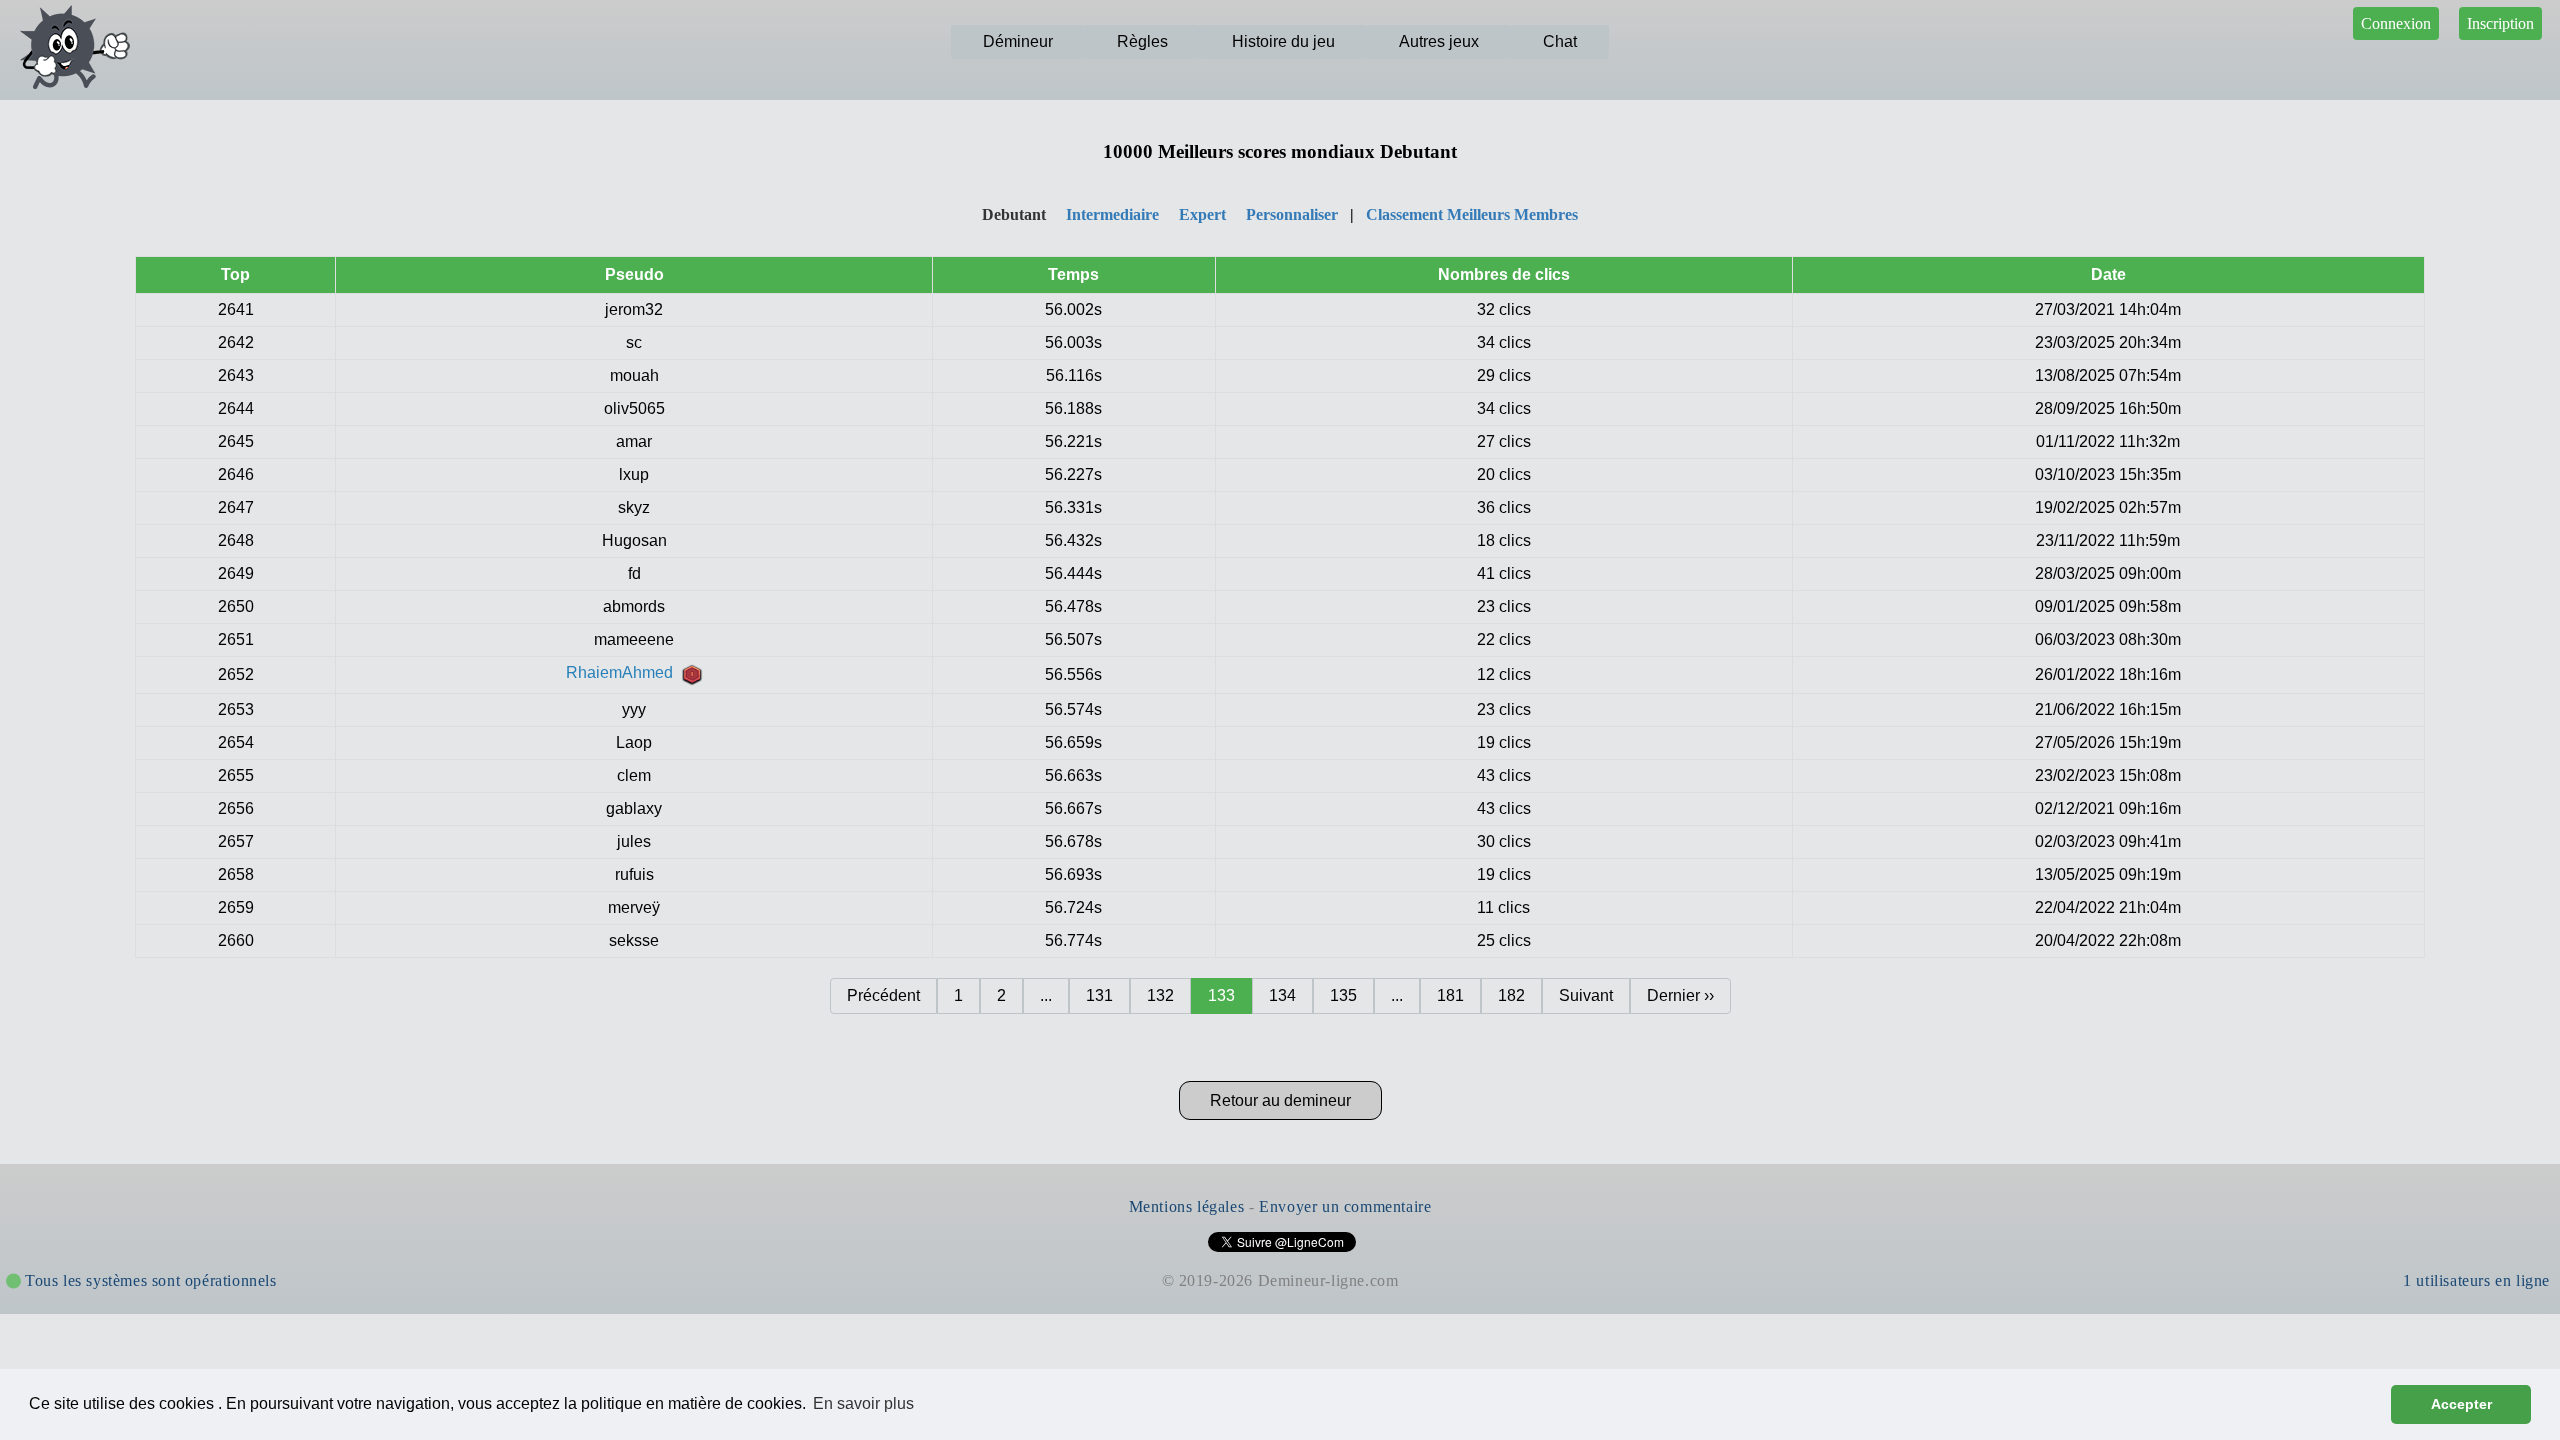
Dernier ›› (1680, 995)
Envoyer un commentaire (1345, 1206)
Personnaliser (1292, 214)
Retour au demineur (1280, 1100)
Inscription (2500, 23)
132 (1160, 995)
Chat (1560, 41)
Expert (1202, 214)
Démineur (1018, 41)
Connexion (2396, 23)
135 (1343, 995)
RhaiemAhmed (623, 672)
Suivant (1586, 995)
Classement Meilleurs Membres (1472, 214)
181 (1450, 995)
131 (1099, 995)
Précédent (883, 995)
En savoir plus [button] (863, 1403)
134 (1282, 995)
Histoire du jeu (1283, 41)
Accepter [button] (2461, 1404)
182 (1511, 995)
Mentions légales (1187, 1206)
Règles (1142, 41)
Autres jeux (1439, 41)
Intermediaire (1112, 214)
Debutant (1014, 214)
